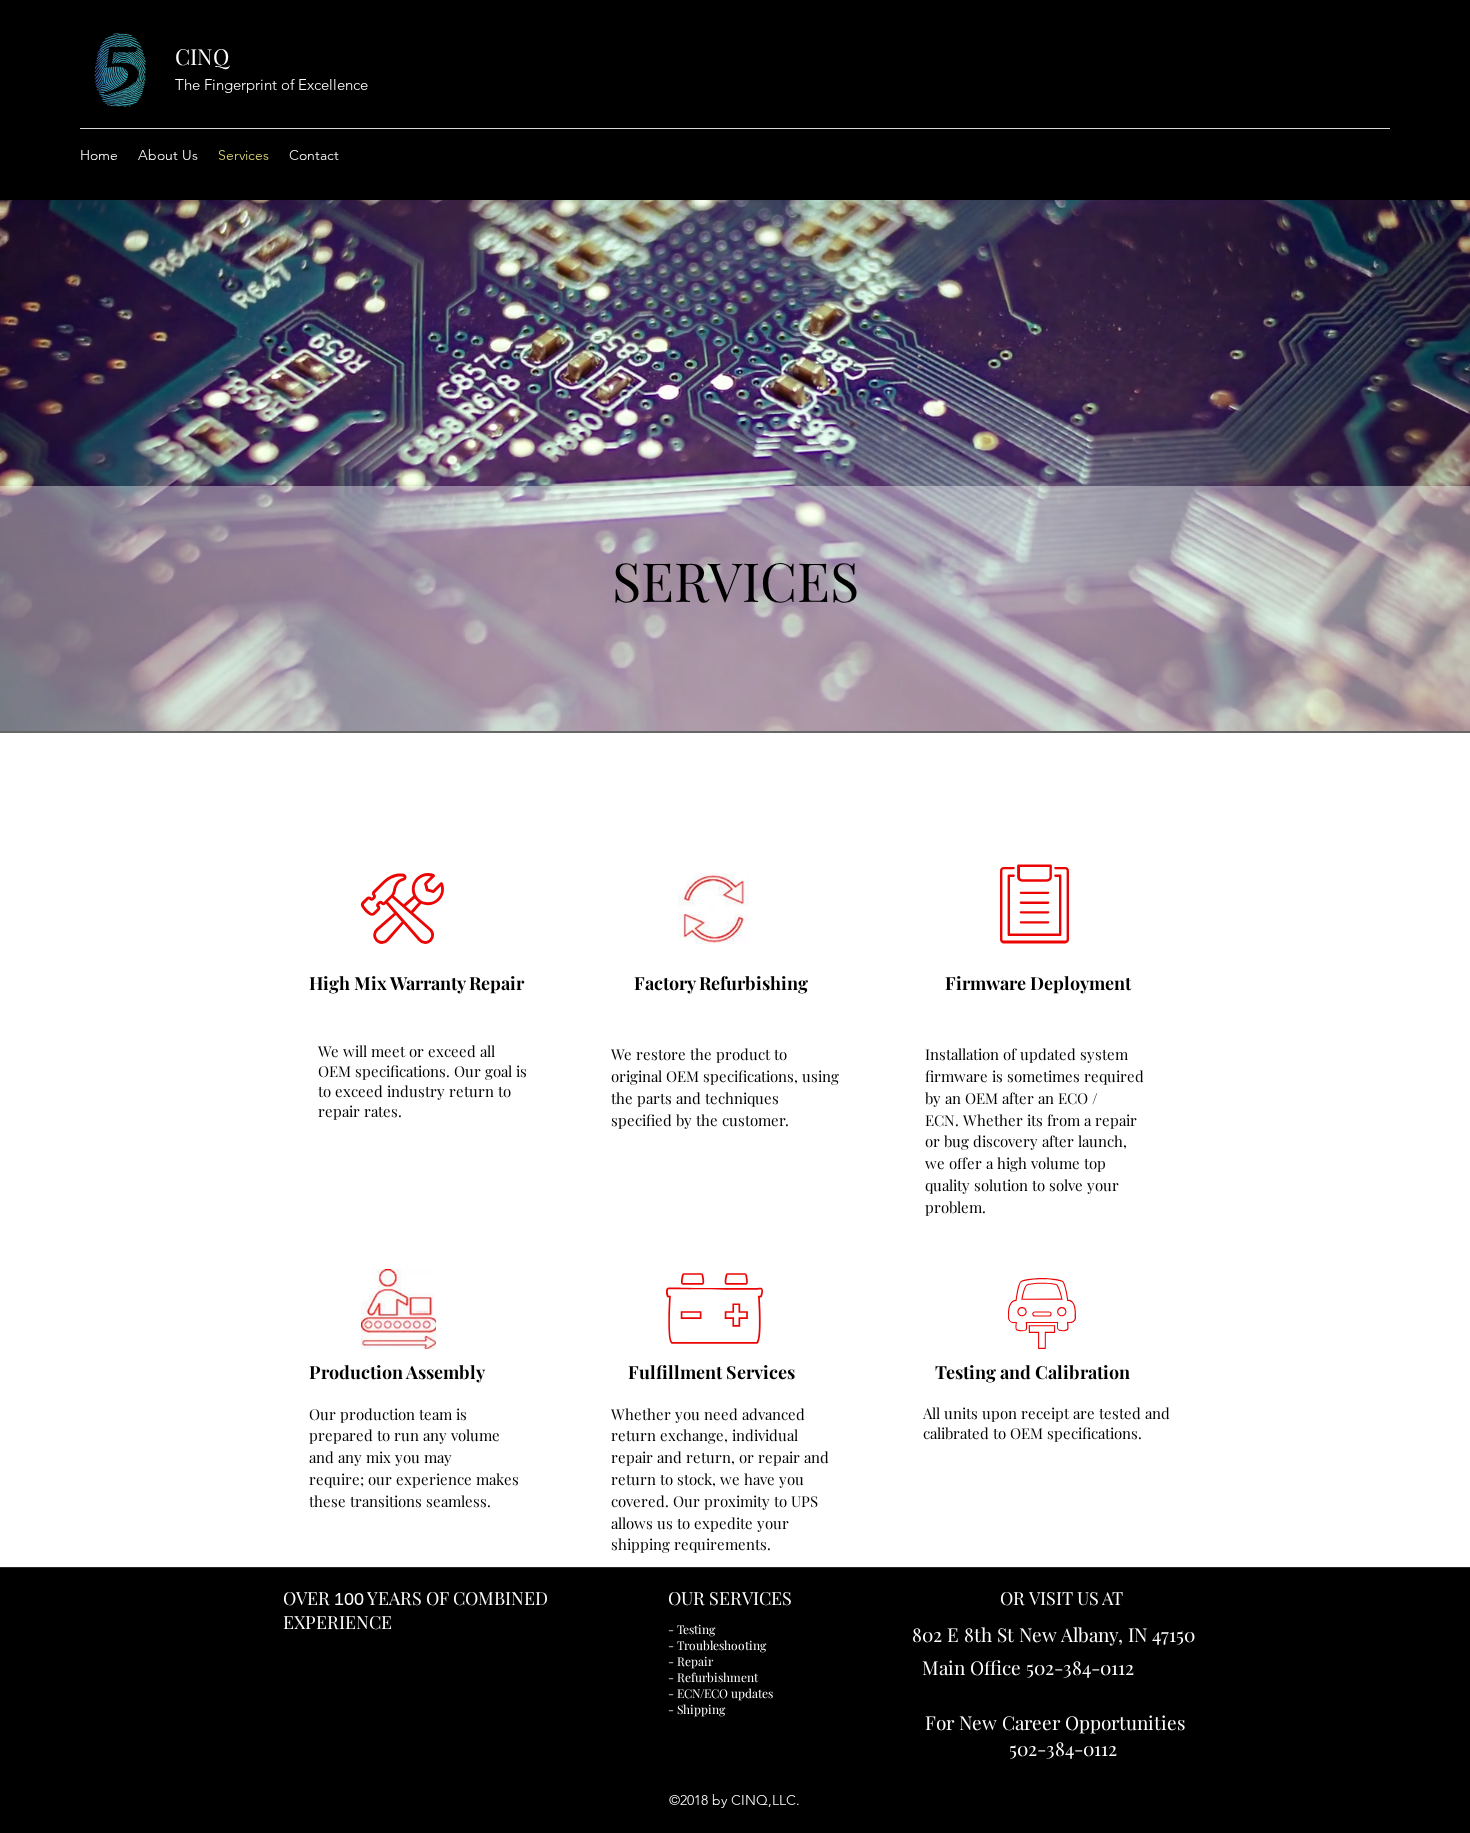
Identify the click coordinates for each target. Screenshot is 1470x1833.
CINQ (202, 56)
